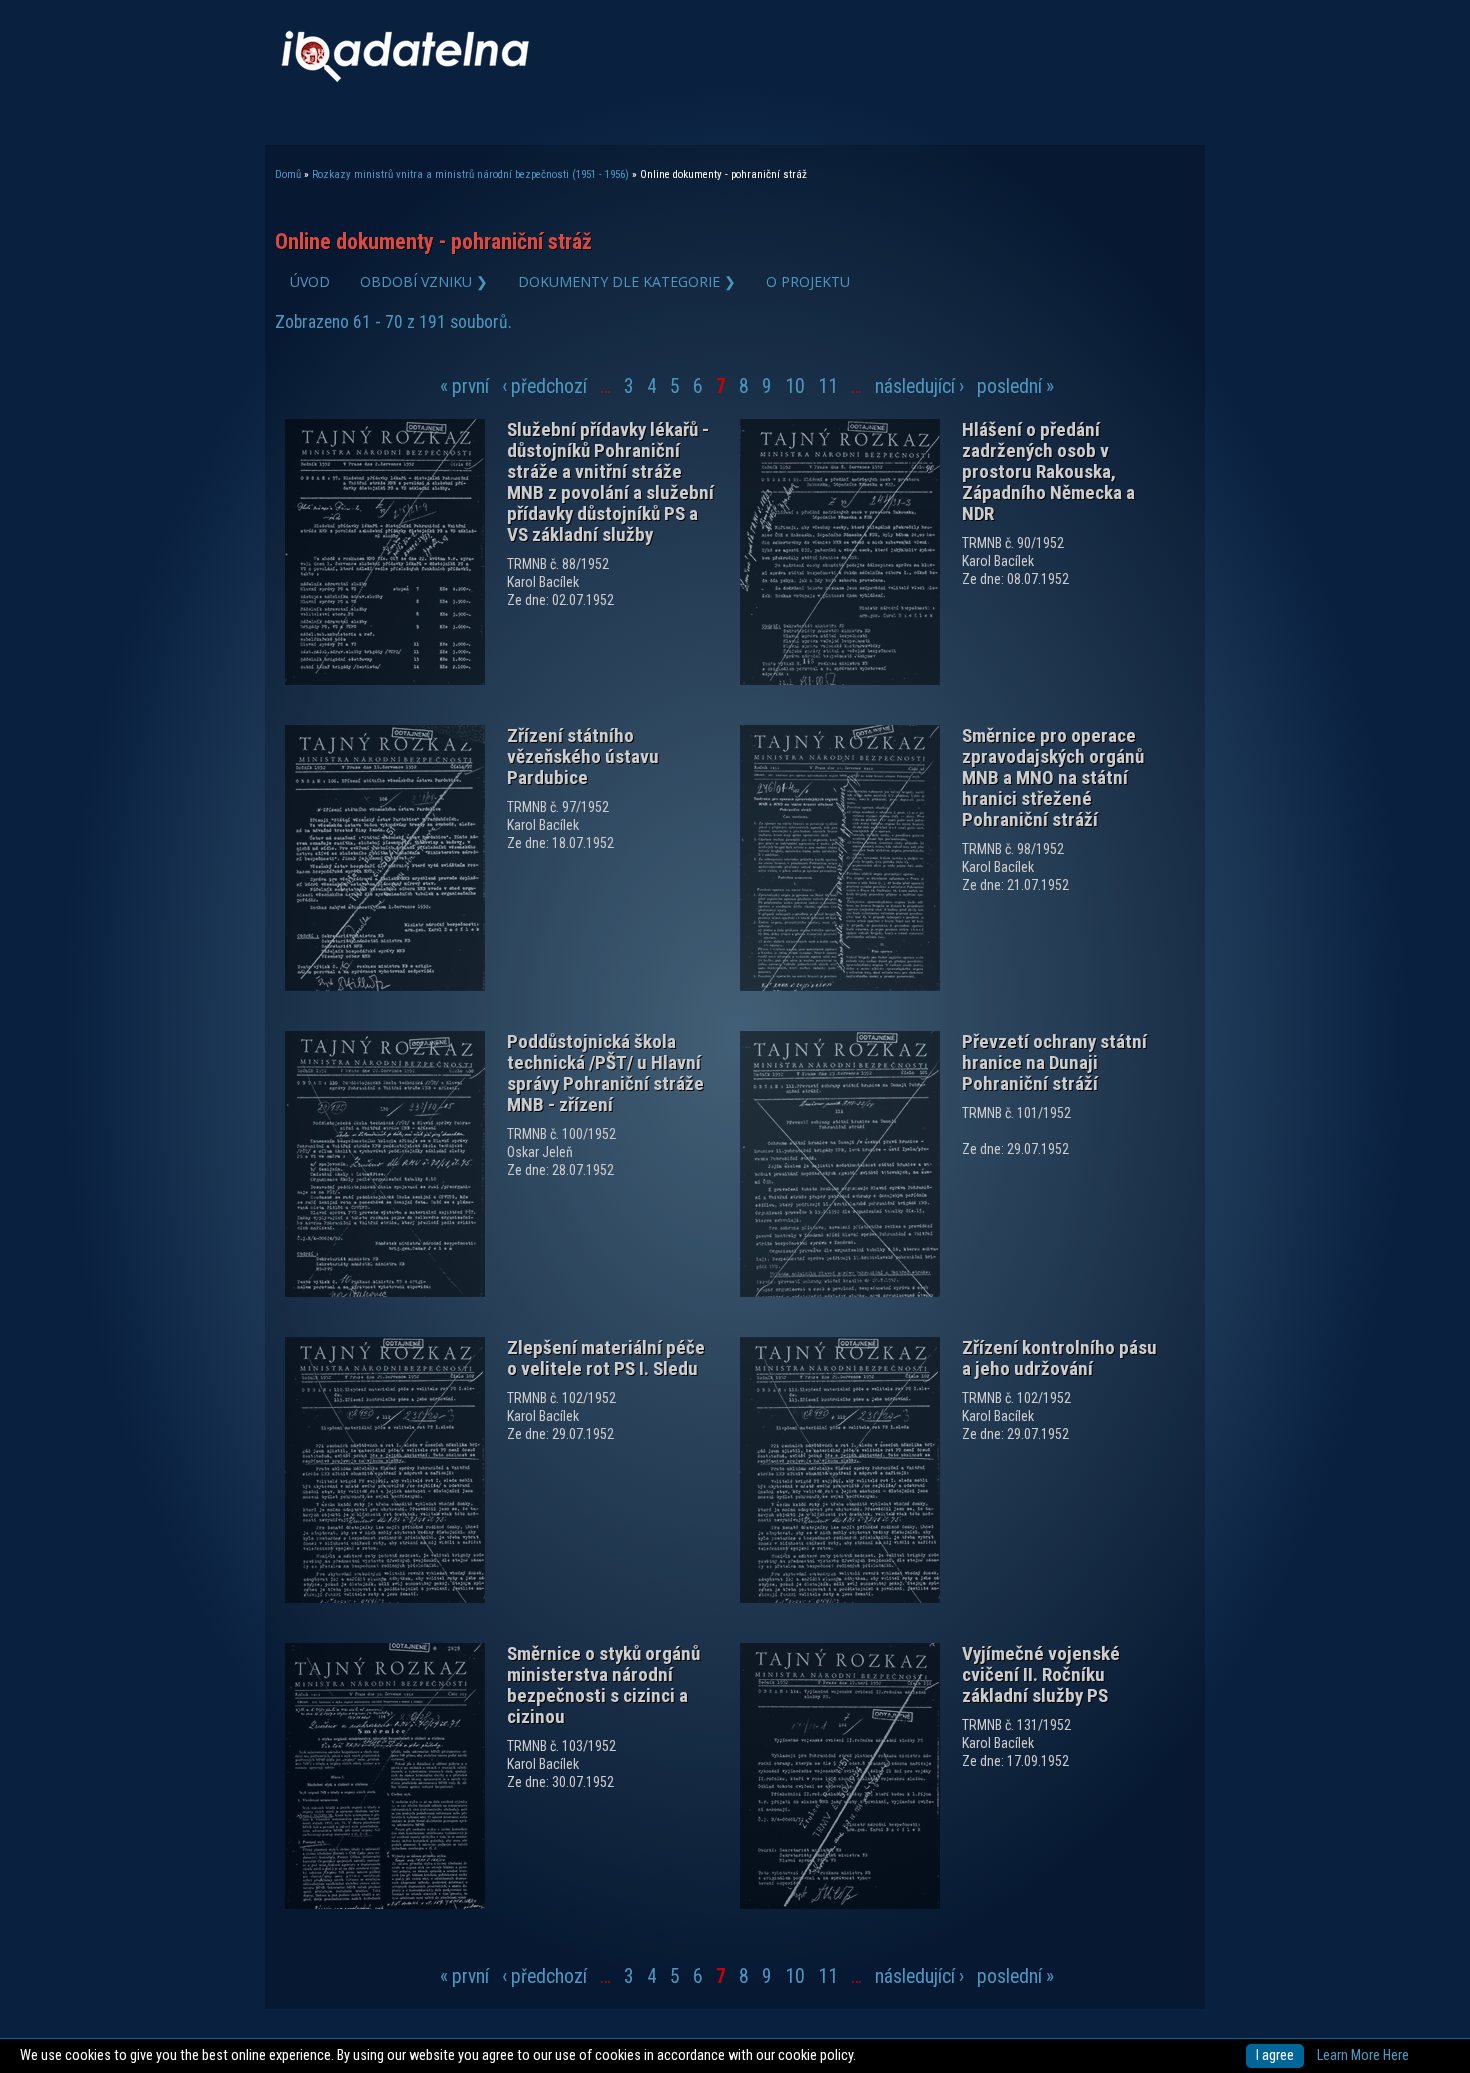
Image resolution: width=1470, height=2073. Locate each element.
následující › (919, 386)
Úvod (310, 281)
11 (828, 386)
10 (795, 386)
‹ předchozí (544, 386)
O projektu (808, 281)
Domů (288, 174)
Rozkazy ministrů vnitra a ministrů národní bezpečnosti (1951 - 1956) (470, 174)
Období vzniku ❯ (424, 281)
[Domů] (405, 77)
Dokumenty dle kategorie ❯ (627, 281)
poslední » (1015, 386)
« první (464, 386)
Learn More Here (1363, 2055)
